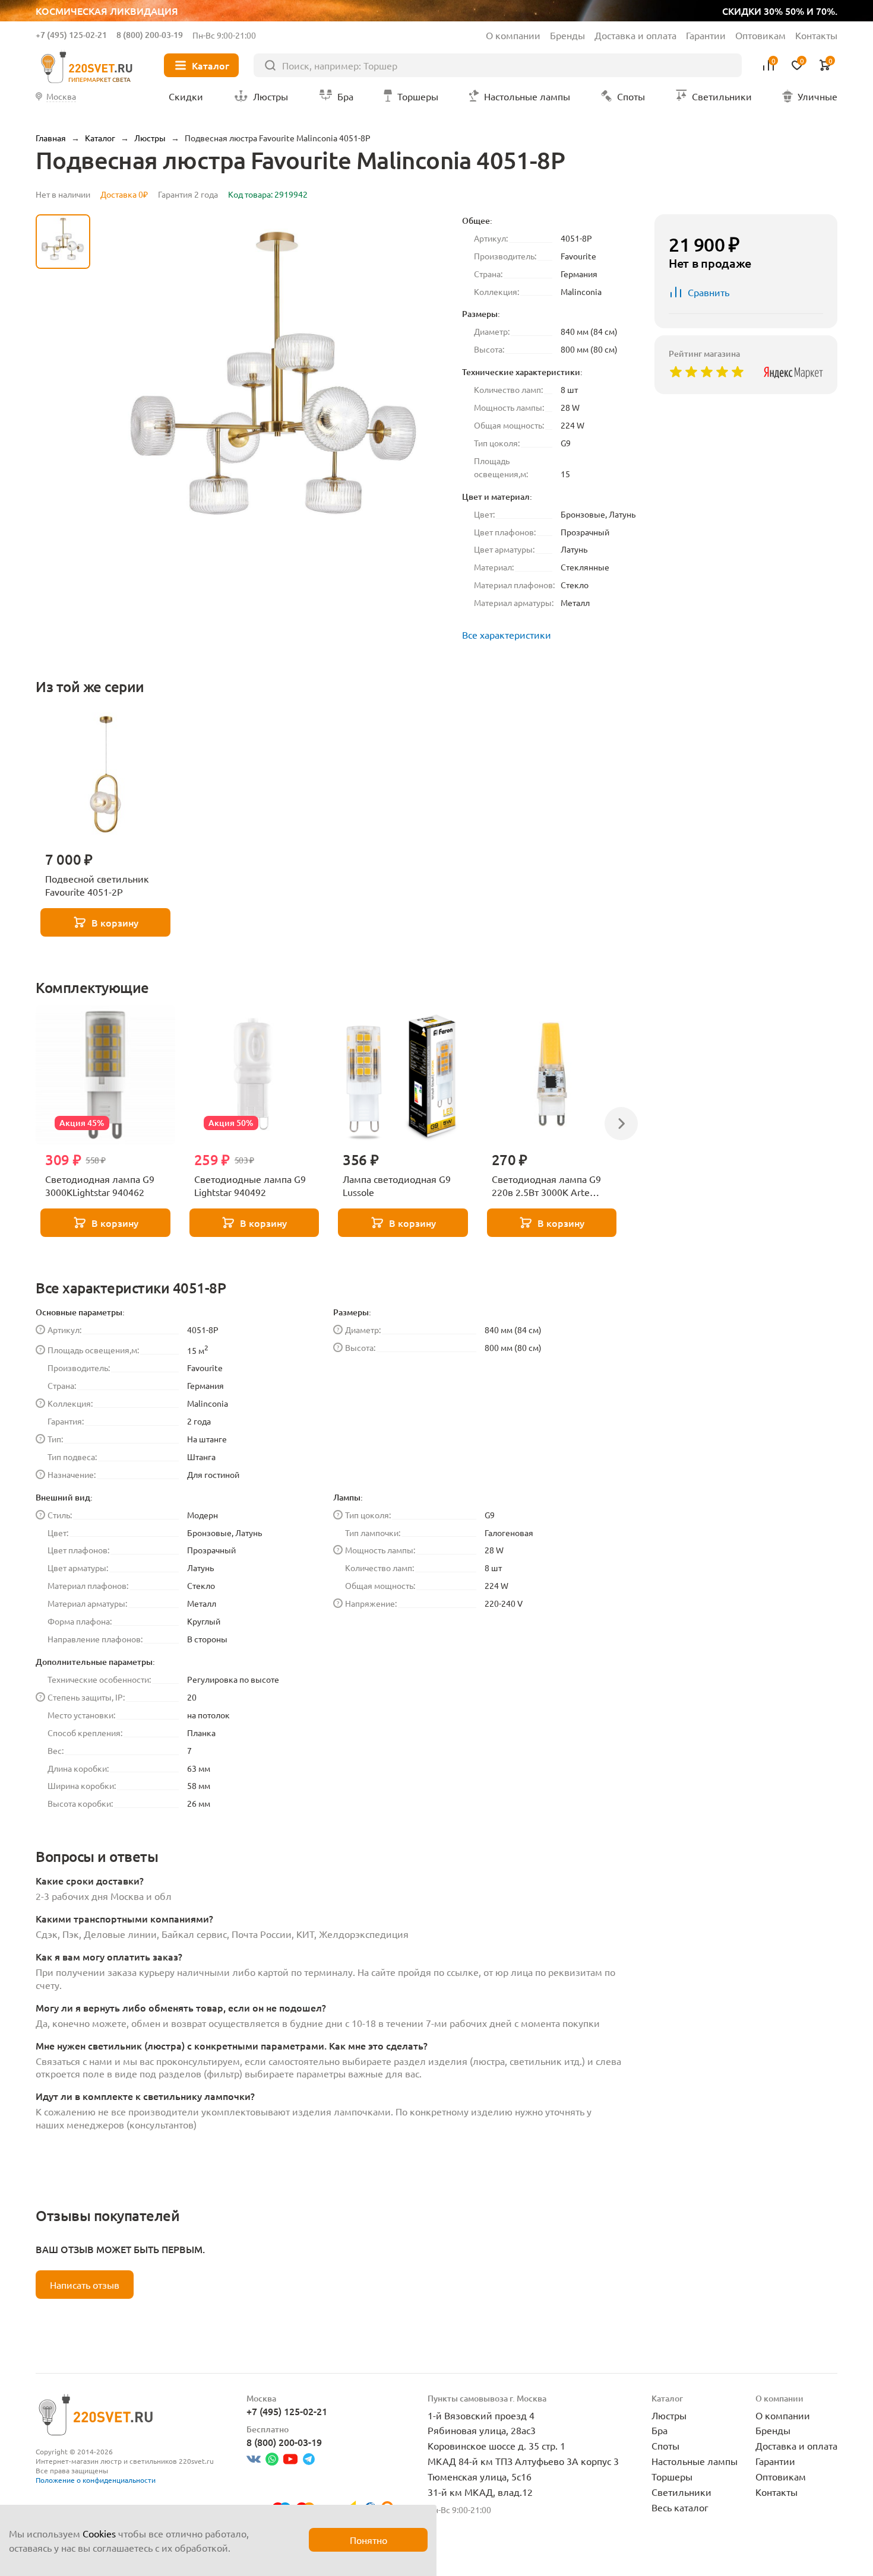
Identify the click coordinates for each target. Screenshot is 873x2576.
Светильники (681, 2492)
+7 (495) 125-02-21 (71, 35)
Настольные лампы (695, 2461)
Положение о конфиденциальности (96, 2480)
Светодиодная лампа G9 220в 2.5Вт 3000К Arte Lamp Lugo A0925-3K (546, 1186)
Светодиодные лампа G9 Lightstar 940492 (250, 1185)
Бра (660, 2430)
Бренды (567, 35)
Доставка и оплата (635, 35)
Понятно (369, 2540)
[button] (63, 525)
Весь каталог (680, 2507)
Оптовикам (760, 35)
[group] (276, 391)
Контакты (816, 35)
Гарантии (706, 35)
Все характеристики (507, 635)
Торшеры (672, 2476)
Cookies (99, 2533)
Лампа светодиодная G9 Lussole (397, 1185)
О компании (513, 35)
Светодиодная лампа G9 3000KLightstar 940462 (100, 1185)
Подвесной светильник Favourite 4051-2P (97, 885)
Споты (665, 2445)
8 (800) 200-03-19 (150, 35)
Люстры (669, 2415)
